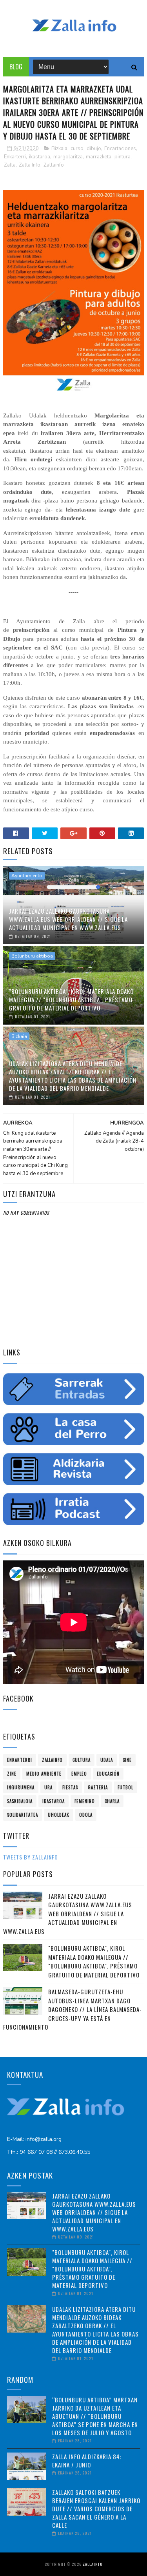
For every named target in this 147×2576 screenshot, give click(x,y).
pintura (122, 157)
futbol (125, 1787)
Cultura (82, 1760)
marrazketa (99, 157)
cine (127, 1760)
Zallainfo (54, 165)
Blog (16, 67)
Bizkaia (59, 149)
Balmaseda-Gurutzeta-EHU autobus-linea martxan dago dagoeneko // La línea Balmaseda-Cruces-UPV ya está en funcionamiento (73, 2009)
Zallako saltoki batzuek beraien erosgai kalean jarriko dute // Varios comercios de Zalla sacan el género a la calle (96, 2509)
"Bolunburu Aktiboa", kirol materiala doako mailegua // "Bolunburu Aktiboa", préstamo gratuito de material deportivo (71, 1000)
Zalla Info (30, 165)
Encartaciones (120, 149)
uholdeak (59, 1815)
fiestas (70, 1787)
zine (12, 1774)
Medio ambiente (44, 1774)
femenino (85, 1801)
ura (48, 1787)
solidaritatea (23, 1815)
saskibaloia (20, 1801)
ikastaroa (40, 157)
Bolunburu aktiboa (32, 956)
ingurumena (21, 1787)
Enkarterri (15, 157)
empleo (79, 1774)
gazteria (98, 1787)
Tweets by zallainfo (31, 1857)
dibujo (94, 149)
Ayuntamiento (27, 876)
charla (112, 1801)
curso (77, 149)
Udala (107, 1760)
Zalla (10, 165)
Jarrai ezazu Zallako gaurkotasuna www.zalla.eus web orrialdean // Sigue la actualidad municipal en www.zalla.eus (68, 919)
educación (108, 1774)
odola (86, 1815)
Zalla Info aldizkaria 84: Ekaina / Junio (87, 2461)
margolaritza (68, 157)
